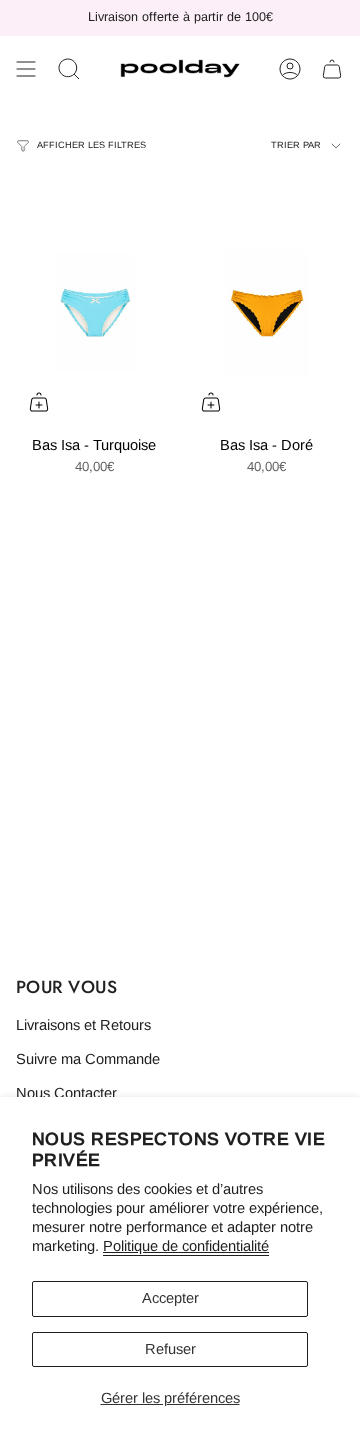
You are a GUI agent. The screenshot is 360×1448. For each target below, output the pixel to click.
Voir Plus (60, 109)
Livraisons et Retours (83, 1025)
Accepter (170, 1298)
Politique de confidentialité (186, 1246)
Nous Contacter (66, 1093)
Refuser (170, 1349)
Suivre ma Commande (88, 1059)
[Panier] (332, 69)
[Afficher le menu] (26, 69)
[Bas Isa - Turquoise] (94, 308)
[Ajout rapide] (39, 402)
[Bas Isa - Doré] (266, 308)
